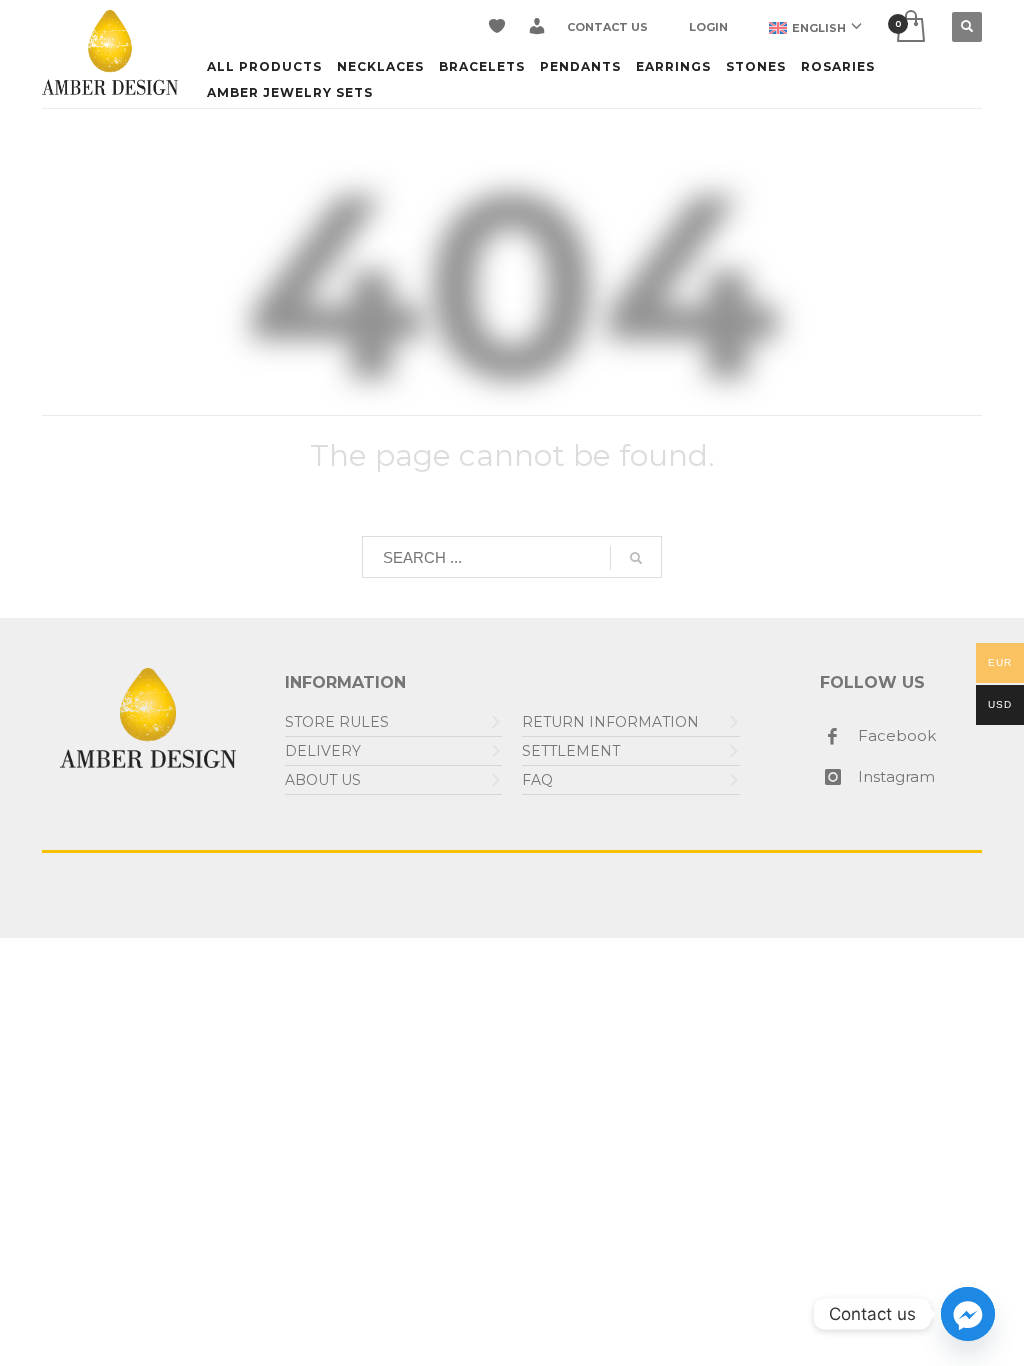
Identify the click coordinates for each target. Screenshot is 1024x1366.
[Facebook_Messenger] (968, 1314)
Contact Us (607, 27)
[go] (636, 558)
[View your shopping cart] (909, 27)
